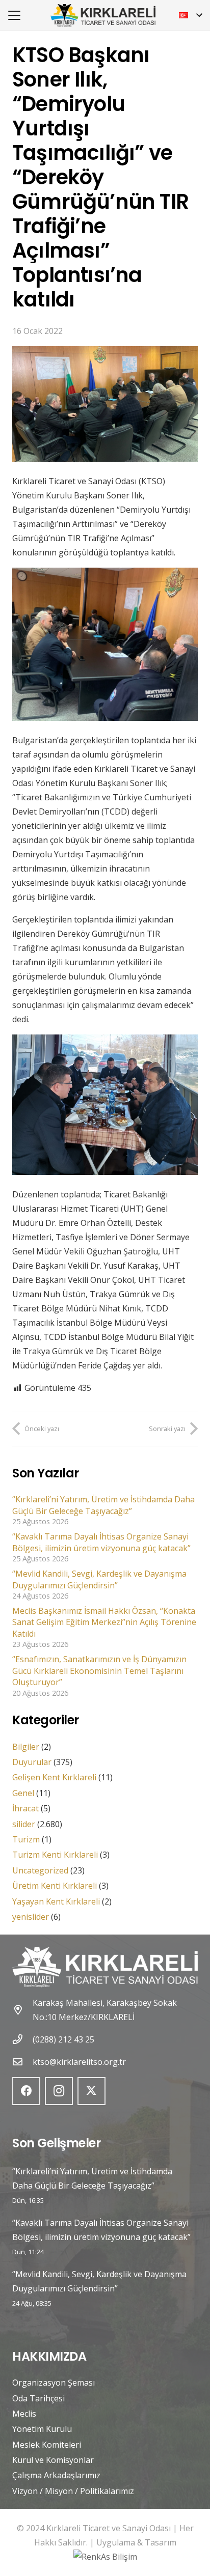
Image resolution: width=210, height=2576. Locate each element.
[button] (14, 15)
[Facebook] (26, 2091)
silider (24, 1824)
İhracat (25, 1808)
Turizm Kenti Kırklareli (55, 1855)
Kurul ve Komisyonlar (53, 2460)
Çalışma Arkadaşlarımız (56, 2475)
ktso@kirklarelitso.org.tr (79, 2062)
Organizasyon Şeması (54, 2383)
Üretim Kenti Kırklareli (55, 1886)
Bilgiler (26, 1747)
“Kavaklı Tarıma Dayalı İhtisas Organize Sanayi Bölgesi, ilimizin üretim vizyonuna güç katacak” (101, 1542)
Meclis (24, 2414)
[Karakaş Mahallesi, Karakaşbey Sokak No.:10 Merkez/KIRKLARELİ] (22, 2010)
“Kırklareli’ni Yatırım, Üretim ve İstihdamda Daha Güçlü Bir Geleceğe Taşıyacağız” (103, 1505)
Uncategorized (40, 1870)
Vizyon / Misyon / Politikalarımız (73, 2491)
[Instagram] (59, 2091)
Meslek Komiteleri (47, 2445)
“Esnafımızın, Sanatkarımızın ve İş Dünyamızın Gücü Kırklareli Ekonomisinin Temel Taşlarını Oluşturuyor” (99, 1671)
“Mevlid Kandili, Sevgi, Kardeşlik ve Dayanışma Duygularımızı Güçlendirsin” (99, 1579)
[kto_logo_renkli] (103, 16)
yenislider (31, 1917)
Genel (23, 1793)
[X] (91, 2091)
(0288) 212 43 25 (63, 2039)
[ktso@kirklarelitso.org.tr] (22, 2062)
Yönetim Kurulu (42, 2429)
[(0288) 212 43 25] (22, 2039)
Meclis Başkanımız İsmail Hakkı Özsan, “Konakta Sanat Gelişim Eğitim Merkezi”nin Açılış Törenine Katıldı (104, 1622)
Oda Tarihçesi (38, 2398)
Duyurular (32, 1762)
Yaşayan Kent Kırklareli (56, 1901)
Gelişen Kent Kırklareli (54, 1777)
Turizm (26, 1839)
